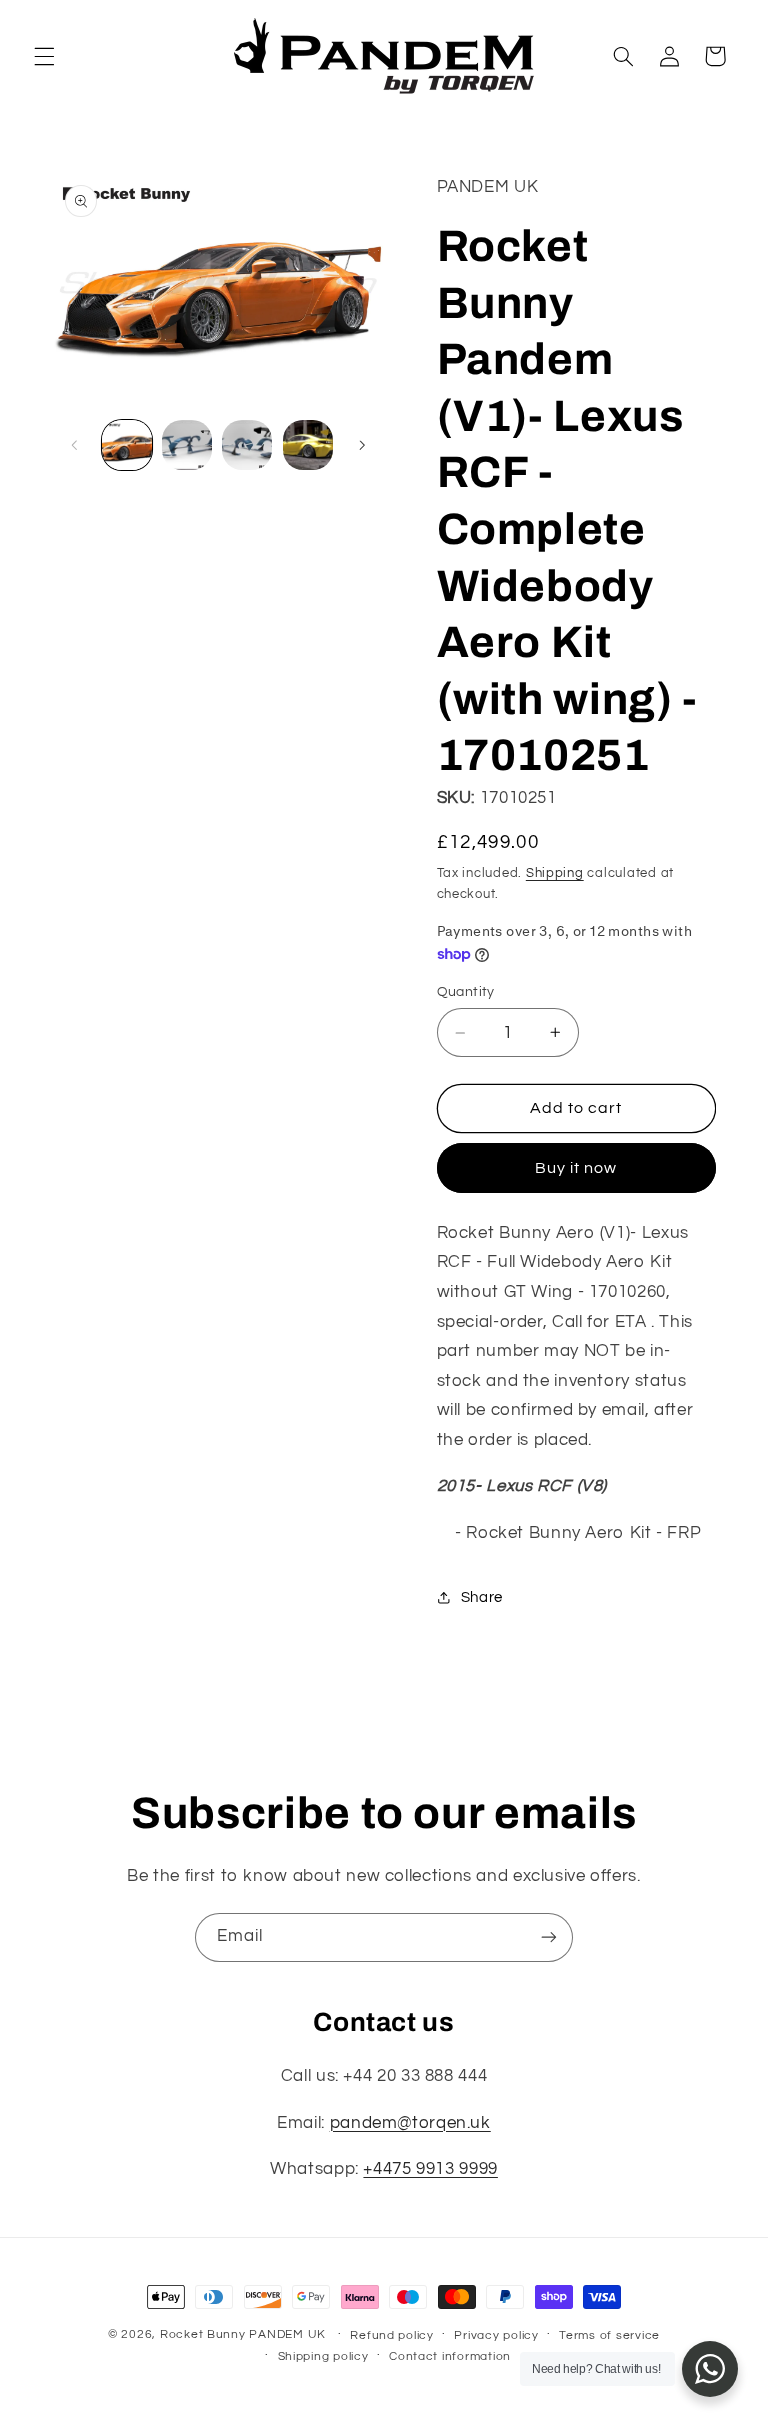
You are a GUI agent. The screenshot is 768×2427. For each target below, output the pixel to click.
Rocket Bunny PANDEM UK (243, 2334)
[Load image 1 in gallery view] (127, 445)
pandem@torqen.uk (410, 2123)
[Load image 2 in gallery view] (187, 445)
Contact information (450, 2356)
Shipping (555, 873)
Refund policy (392, 2335)
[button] (44, 56)
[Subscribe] (549, 1937)
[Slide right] (362, 445)
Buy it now (576, 1168)
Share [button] (482, 1597)
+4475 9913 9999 (430, 2169)
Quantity (466, 992)
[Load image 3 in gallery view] (247, 445)
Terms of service (609, 2335)
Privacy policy (496, 2335)
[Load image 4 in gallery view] (308, 445)
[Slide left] (75, 445)
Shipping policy (323, 2356)
